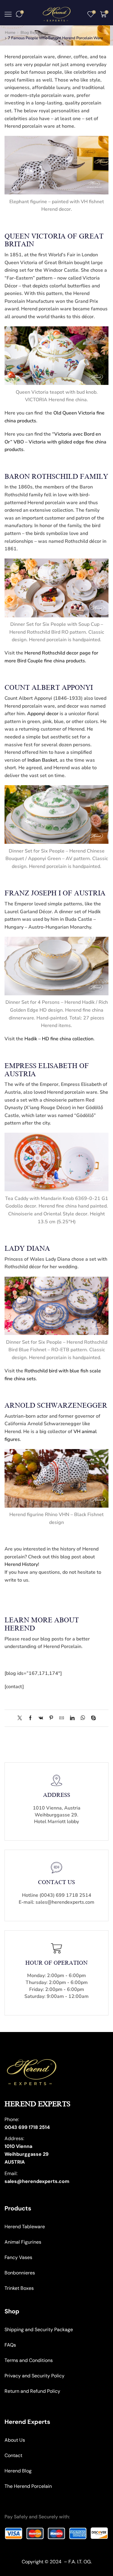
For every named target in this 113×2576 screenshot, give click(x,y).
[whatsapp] (83, 1718)
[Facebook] (30, 1718)
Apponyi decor (43, 714)
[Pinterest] (51, 1718)
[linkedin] (72, 1718)
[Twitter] (21, 1718)
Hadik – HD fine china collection (59, 1039)
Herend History (21, 1564)
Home (10, 33)
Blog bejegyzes (34, 33)
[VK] (41, 1718)
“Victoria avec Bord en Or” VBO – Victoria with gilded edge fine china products (55, 442)
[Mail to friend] (62, 1718)
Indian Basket (42, 760)
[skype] (92, 1718)
